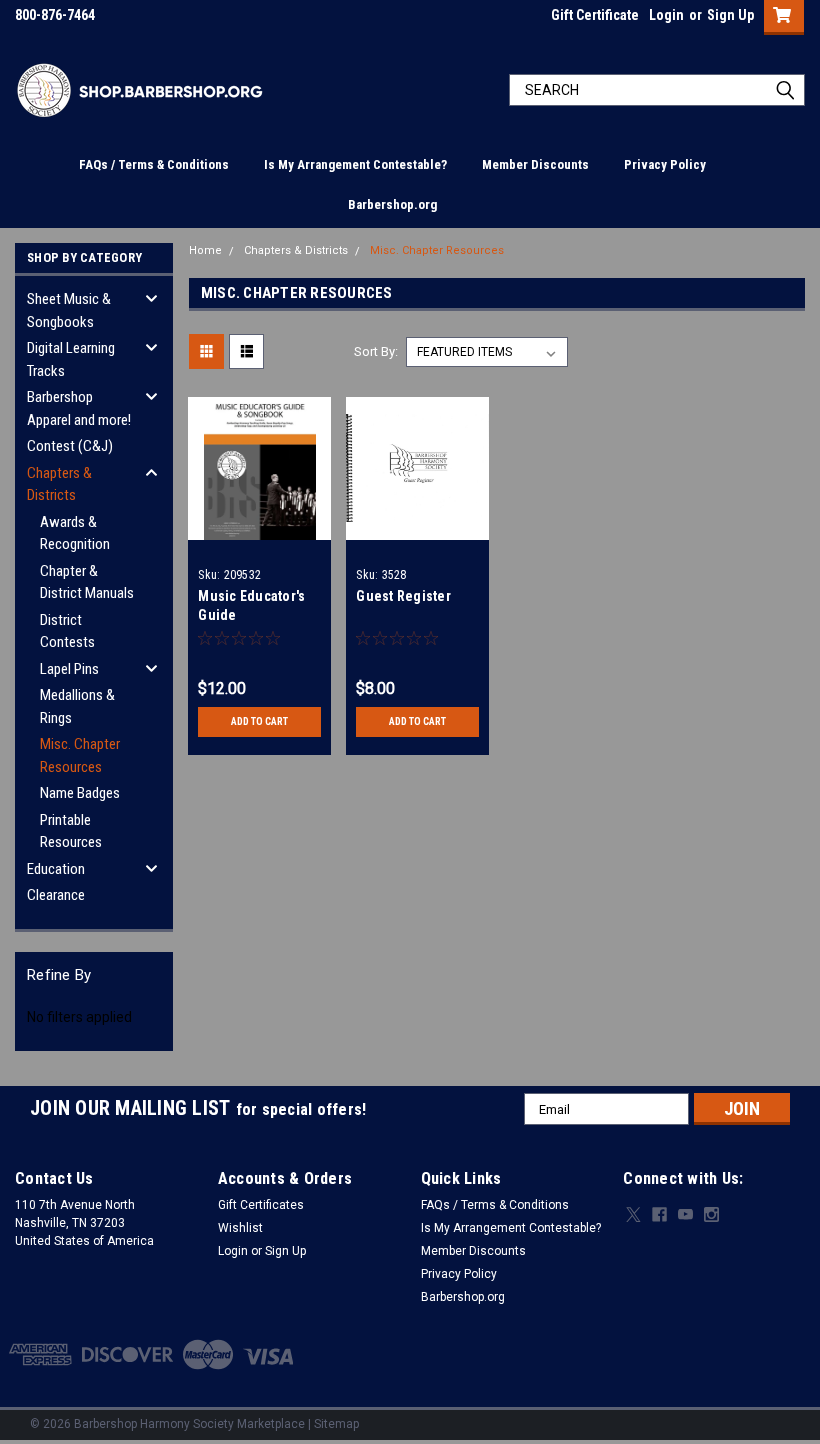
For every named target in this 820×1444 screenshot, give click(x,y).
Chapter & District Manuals (87, 582)
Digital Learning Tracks (71, 359)
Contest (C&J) (70, 446)
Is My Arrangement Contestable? (355, 164)
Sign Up (730, 15)
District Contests (67, 631)
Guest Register (403, 596)
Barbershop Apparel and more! (79, 408)
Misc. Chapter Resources (80, 755)
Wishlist (240, 1228)
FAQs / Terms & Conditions (154, 164)
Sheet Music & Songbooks (69, 310)
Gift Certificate (595, 15)
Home (205, 250)
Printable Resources (71, 831)
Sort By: (376, 351)
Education (56, 869)
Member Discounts (535, 164)
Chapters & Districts (59, 484)
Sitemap (336, 1424)
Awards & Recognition (75, 533)
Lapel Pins (69, 669)
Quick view (259, 524)
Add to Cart (259, 721)
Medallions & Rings (77, 706)
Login (666, 15)
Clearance (56, 895)
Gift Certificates (261, 1205)
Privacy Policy (665, 164)
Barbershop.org (392, 204)
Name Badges (80, 793)
